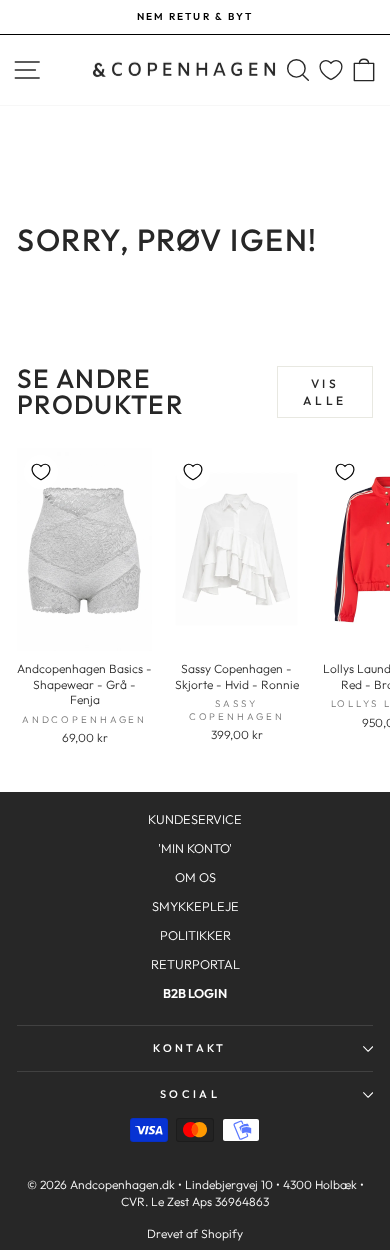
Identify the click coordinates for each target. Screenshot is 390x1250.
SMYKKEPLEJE (195, 906)
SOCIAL (190, 1094)
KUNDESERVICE (195, 819)
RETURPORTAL (195, 964)
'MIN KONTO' (195, 848)
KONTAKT (189, 1048)
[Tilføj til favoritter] (41, 472)
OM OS (195, 877)
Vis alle (324, 392)
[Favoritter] (331, 70)
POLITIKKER (195, 935)
